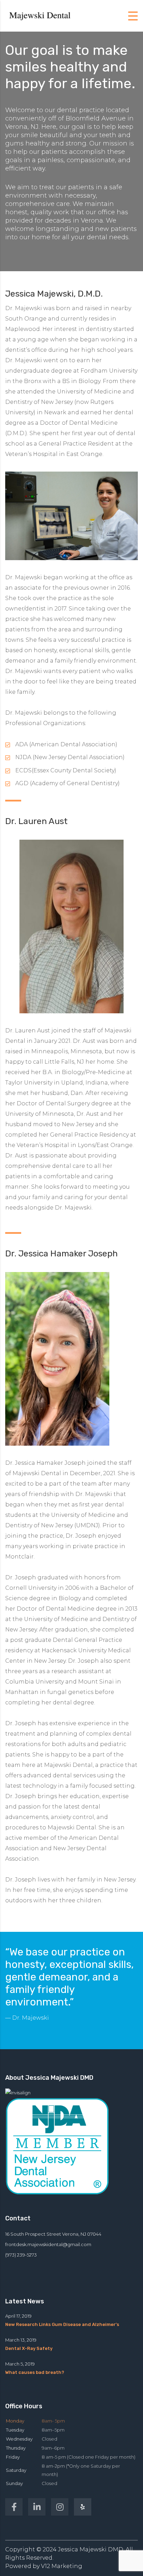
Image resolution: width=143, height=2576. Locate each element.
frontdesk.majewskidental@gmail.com (48, 2244)
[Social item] (14, 2507)
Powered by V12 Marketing (44, 2566)
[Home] (40, 15)
